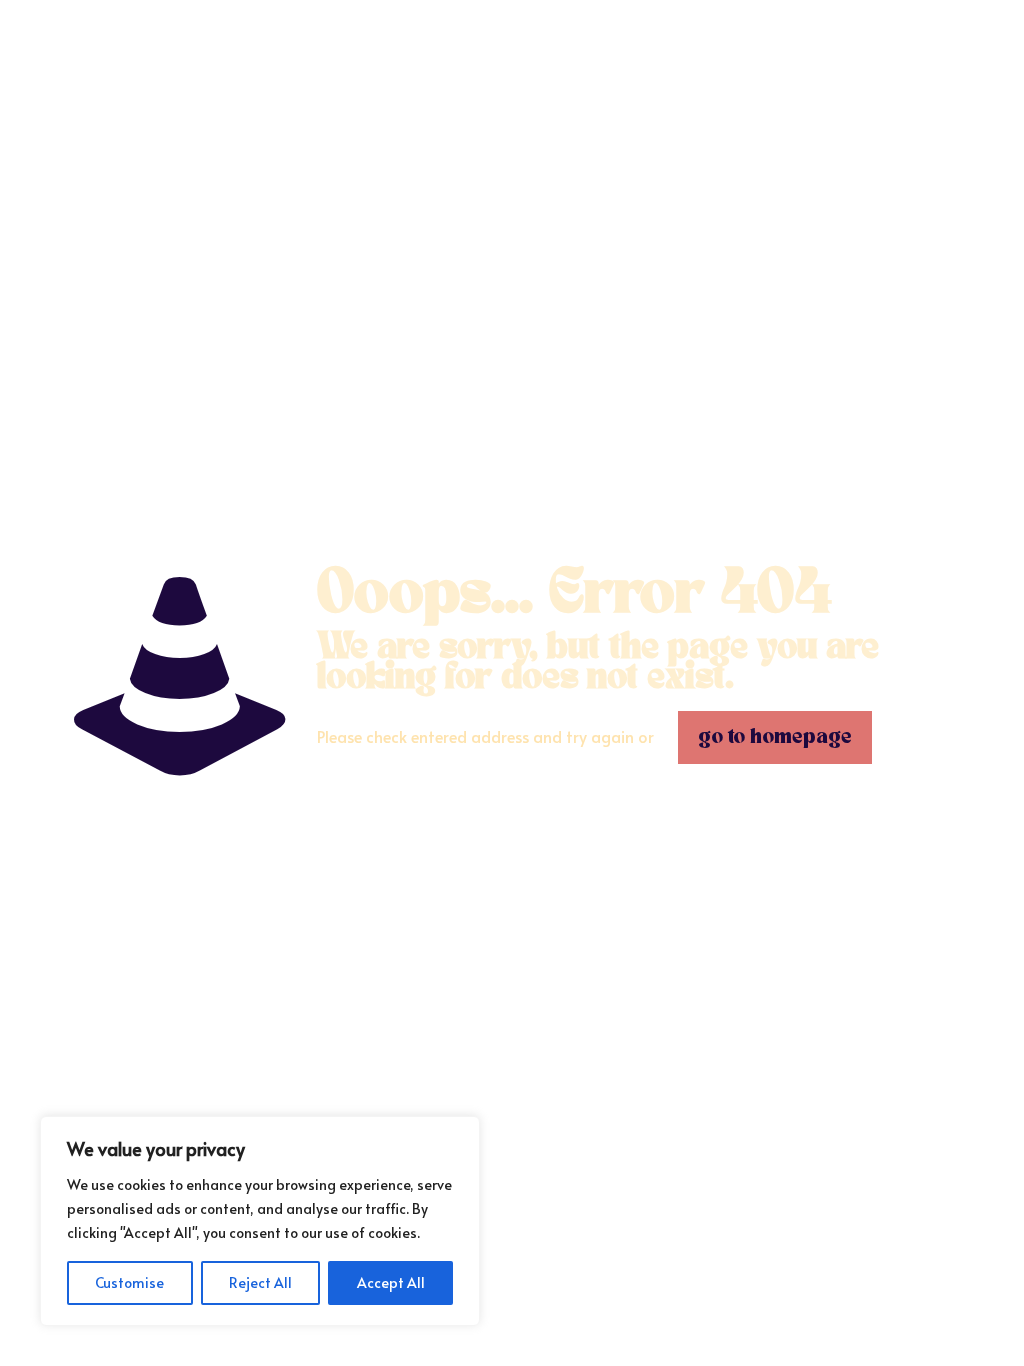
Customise (129, 1282)
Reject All (260, 1282)
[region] (260, 1221)
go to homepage (775, 737)
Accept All (391, 1282)
